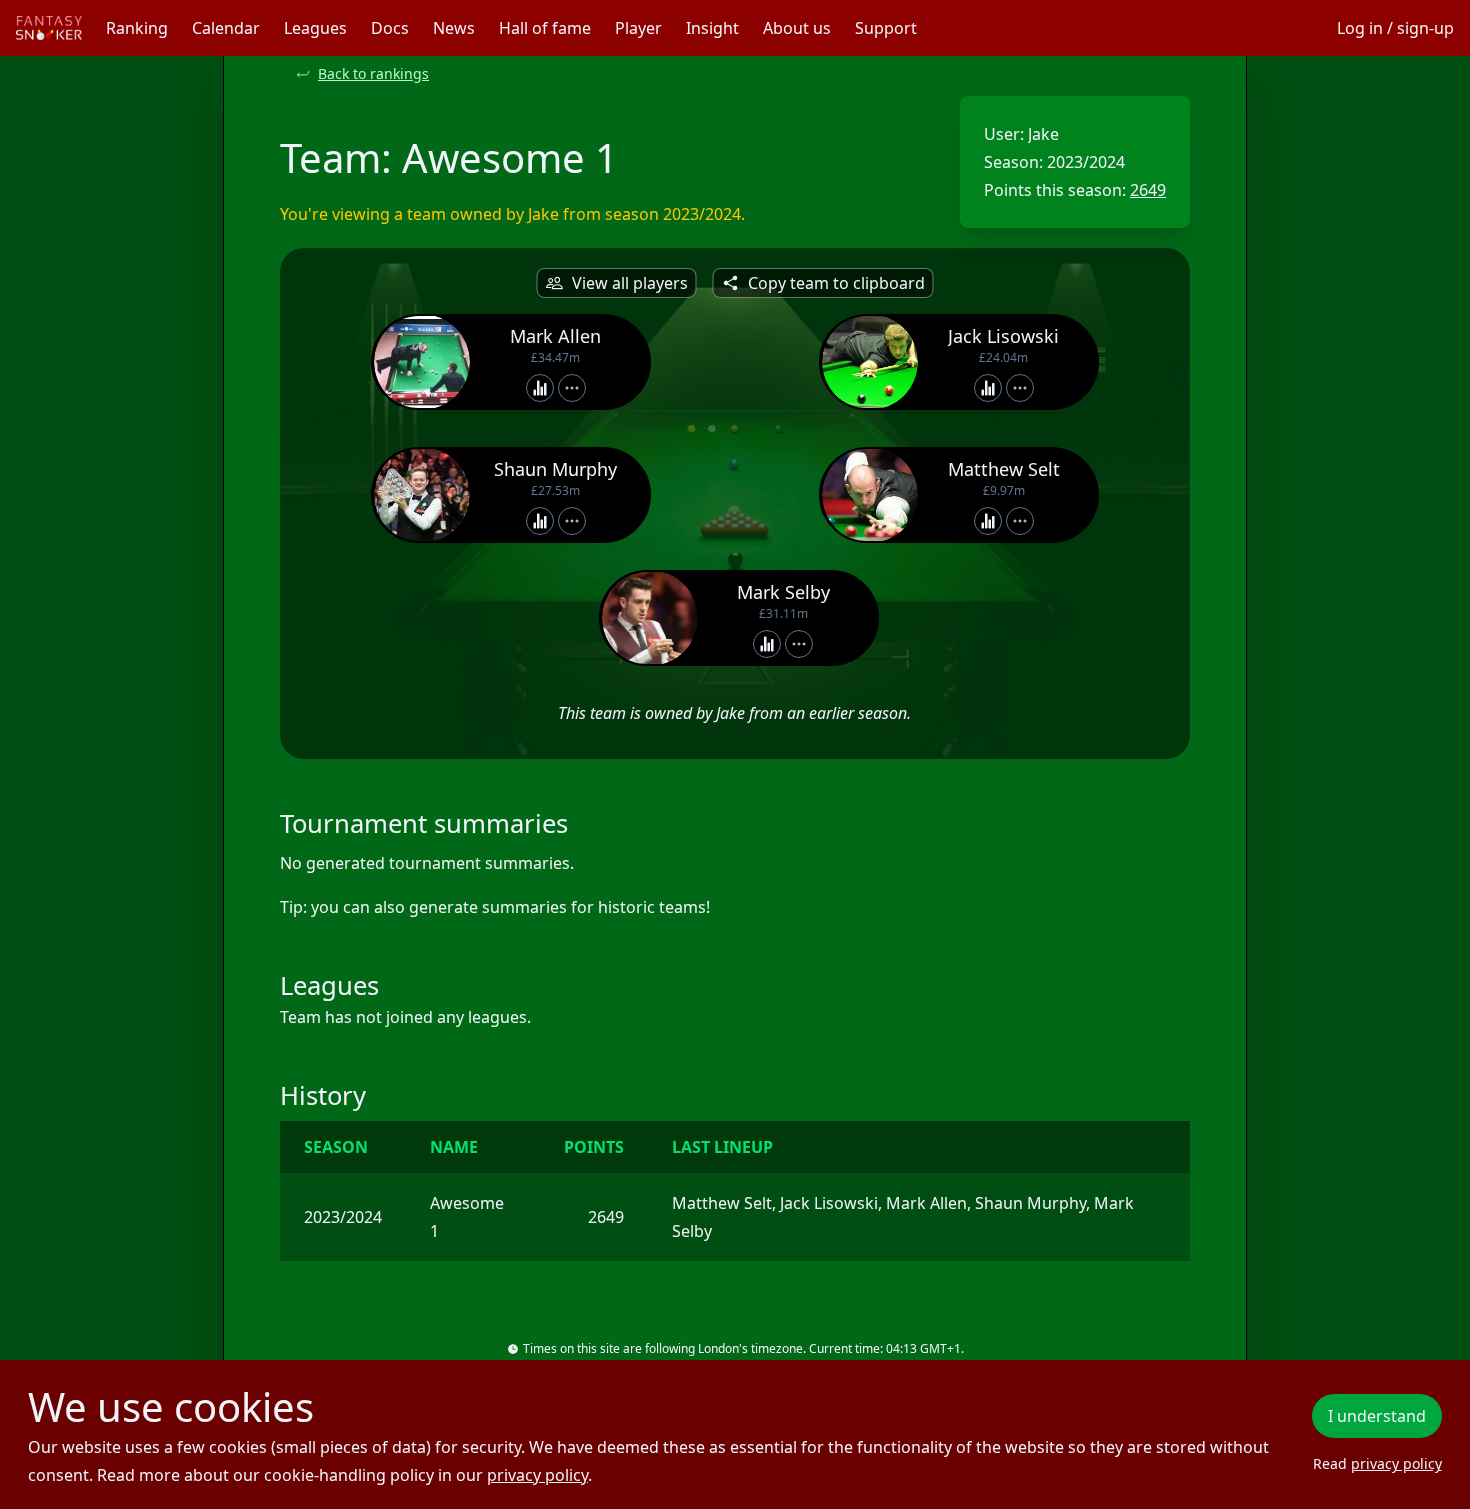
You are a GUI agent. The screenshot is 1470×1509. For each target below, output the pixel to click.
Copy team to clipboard (836, 283)
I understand (1377, 1416)
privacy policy (537, 1475)
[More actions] (572, 388)
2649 (1148, 190)
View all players (630, 283)
